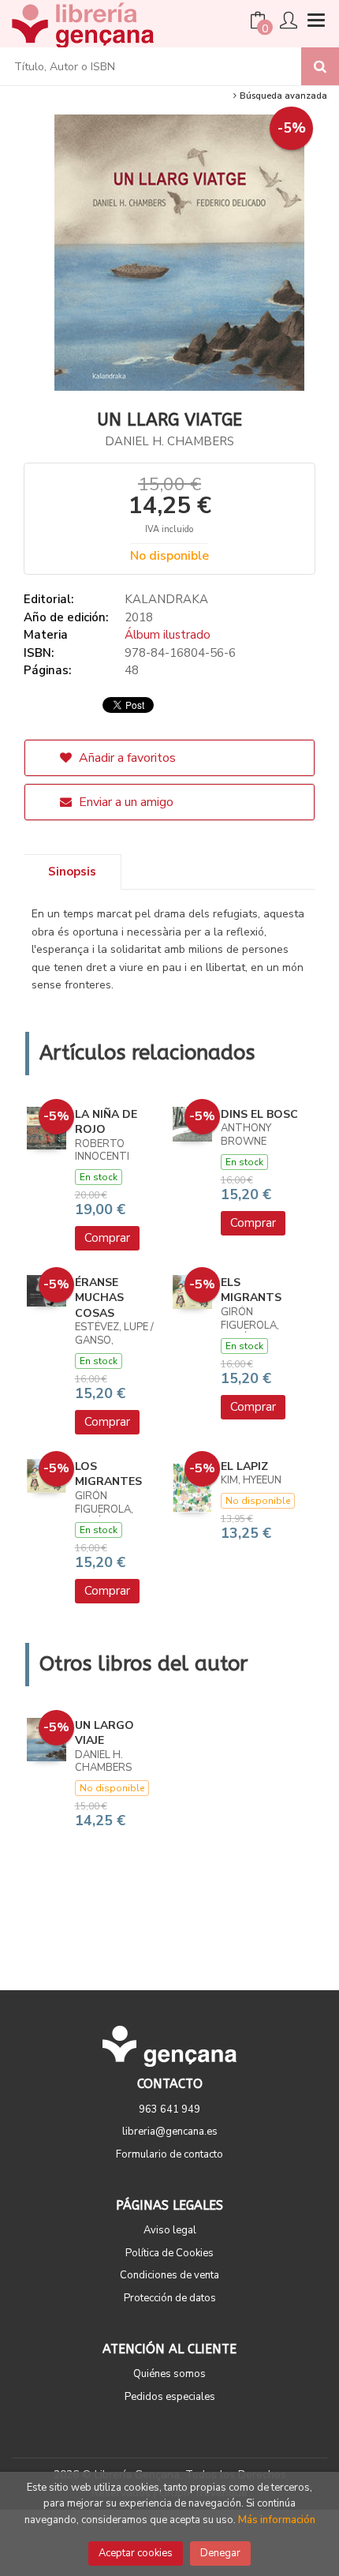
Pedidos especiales (170, 2397)
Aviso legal (170, 2230)
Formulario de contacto (169, 2154)
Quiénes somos (169, 2374)
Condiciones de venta (169, 2275)
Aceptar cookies (136, 2553)
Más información (277, 2520)
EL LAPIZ (244, 1466)
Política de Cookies (169, 2253)
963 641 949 (169, 2109)
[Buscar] (320, 66)
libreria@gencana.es (170, 2132)
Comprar (107, 1238)
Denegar (220, 2553)
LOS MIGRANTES (108, 1474)
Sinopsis (72, 872)
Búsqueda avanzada (282, 96)
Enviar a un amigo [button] (125, 802)
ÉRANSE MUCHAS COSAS (99, 1298)
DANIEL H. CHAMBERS (169, 441)
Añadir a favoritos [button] (126, 758)
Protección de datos (170, 2298)
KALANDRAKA (166, 599)
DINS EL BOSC (259, 1114)
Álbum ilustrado (168, 635)
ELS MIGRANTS (251, 1290)
